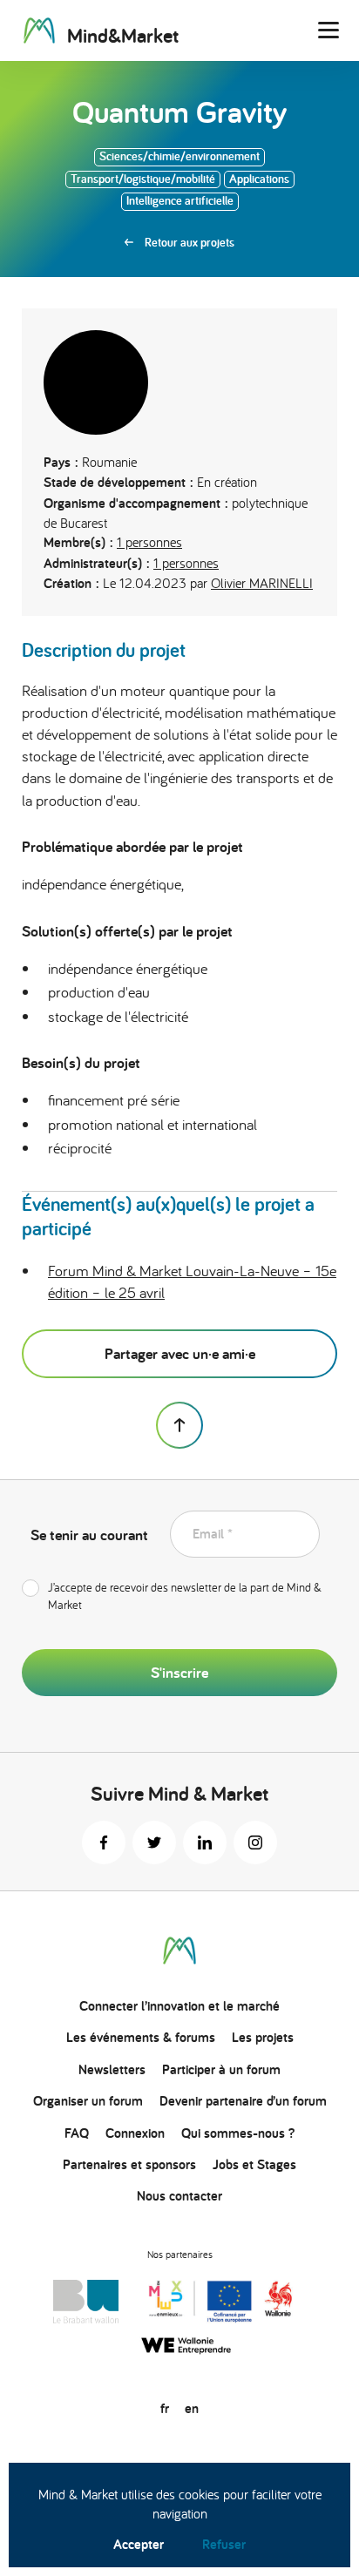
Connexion (135, 2133)
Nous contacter (179, 2196)
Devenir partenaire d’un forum (243, 2101)
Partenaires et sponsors (129, 2164)
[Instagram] (255, 1842)
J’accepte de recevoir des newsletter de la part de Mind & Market (185, 1596)
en (192, 2408)
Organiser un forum (88, 2101)
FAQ (77, 2133)
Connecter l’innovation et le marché (179, 2006)
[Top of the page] (179, 1425)
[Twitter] (154, 1842)
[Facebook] (104, 1842)
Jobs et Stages (254, 2164)
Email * (213, 1534)
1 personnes (149, 542)
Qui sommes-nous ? (238, 2133)
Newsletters (112, 2069)
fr (165, 2408)
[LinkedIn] (205, 1842)
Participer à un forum (221, 2069)
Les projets (263, 2037)
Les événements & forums (141, 2037)
